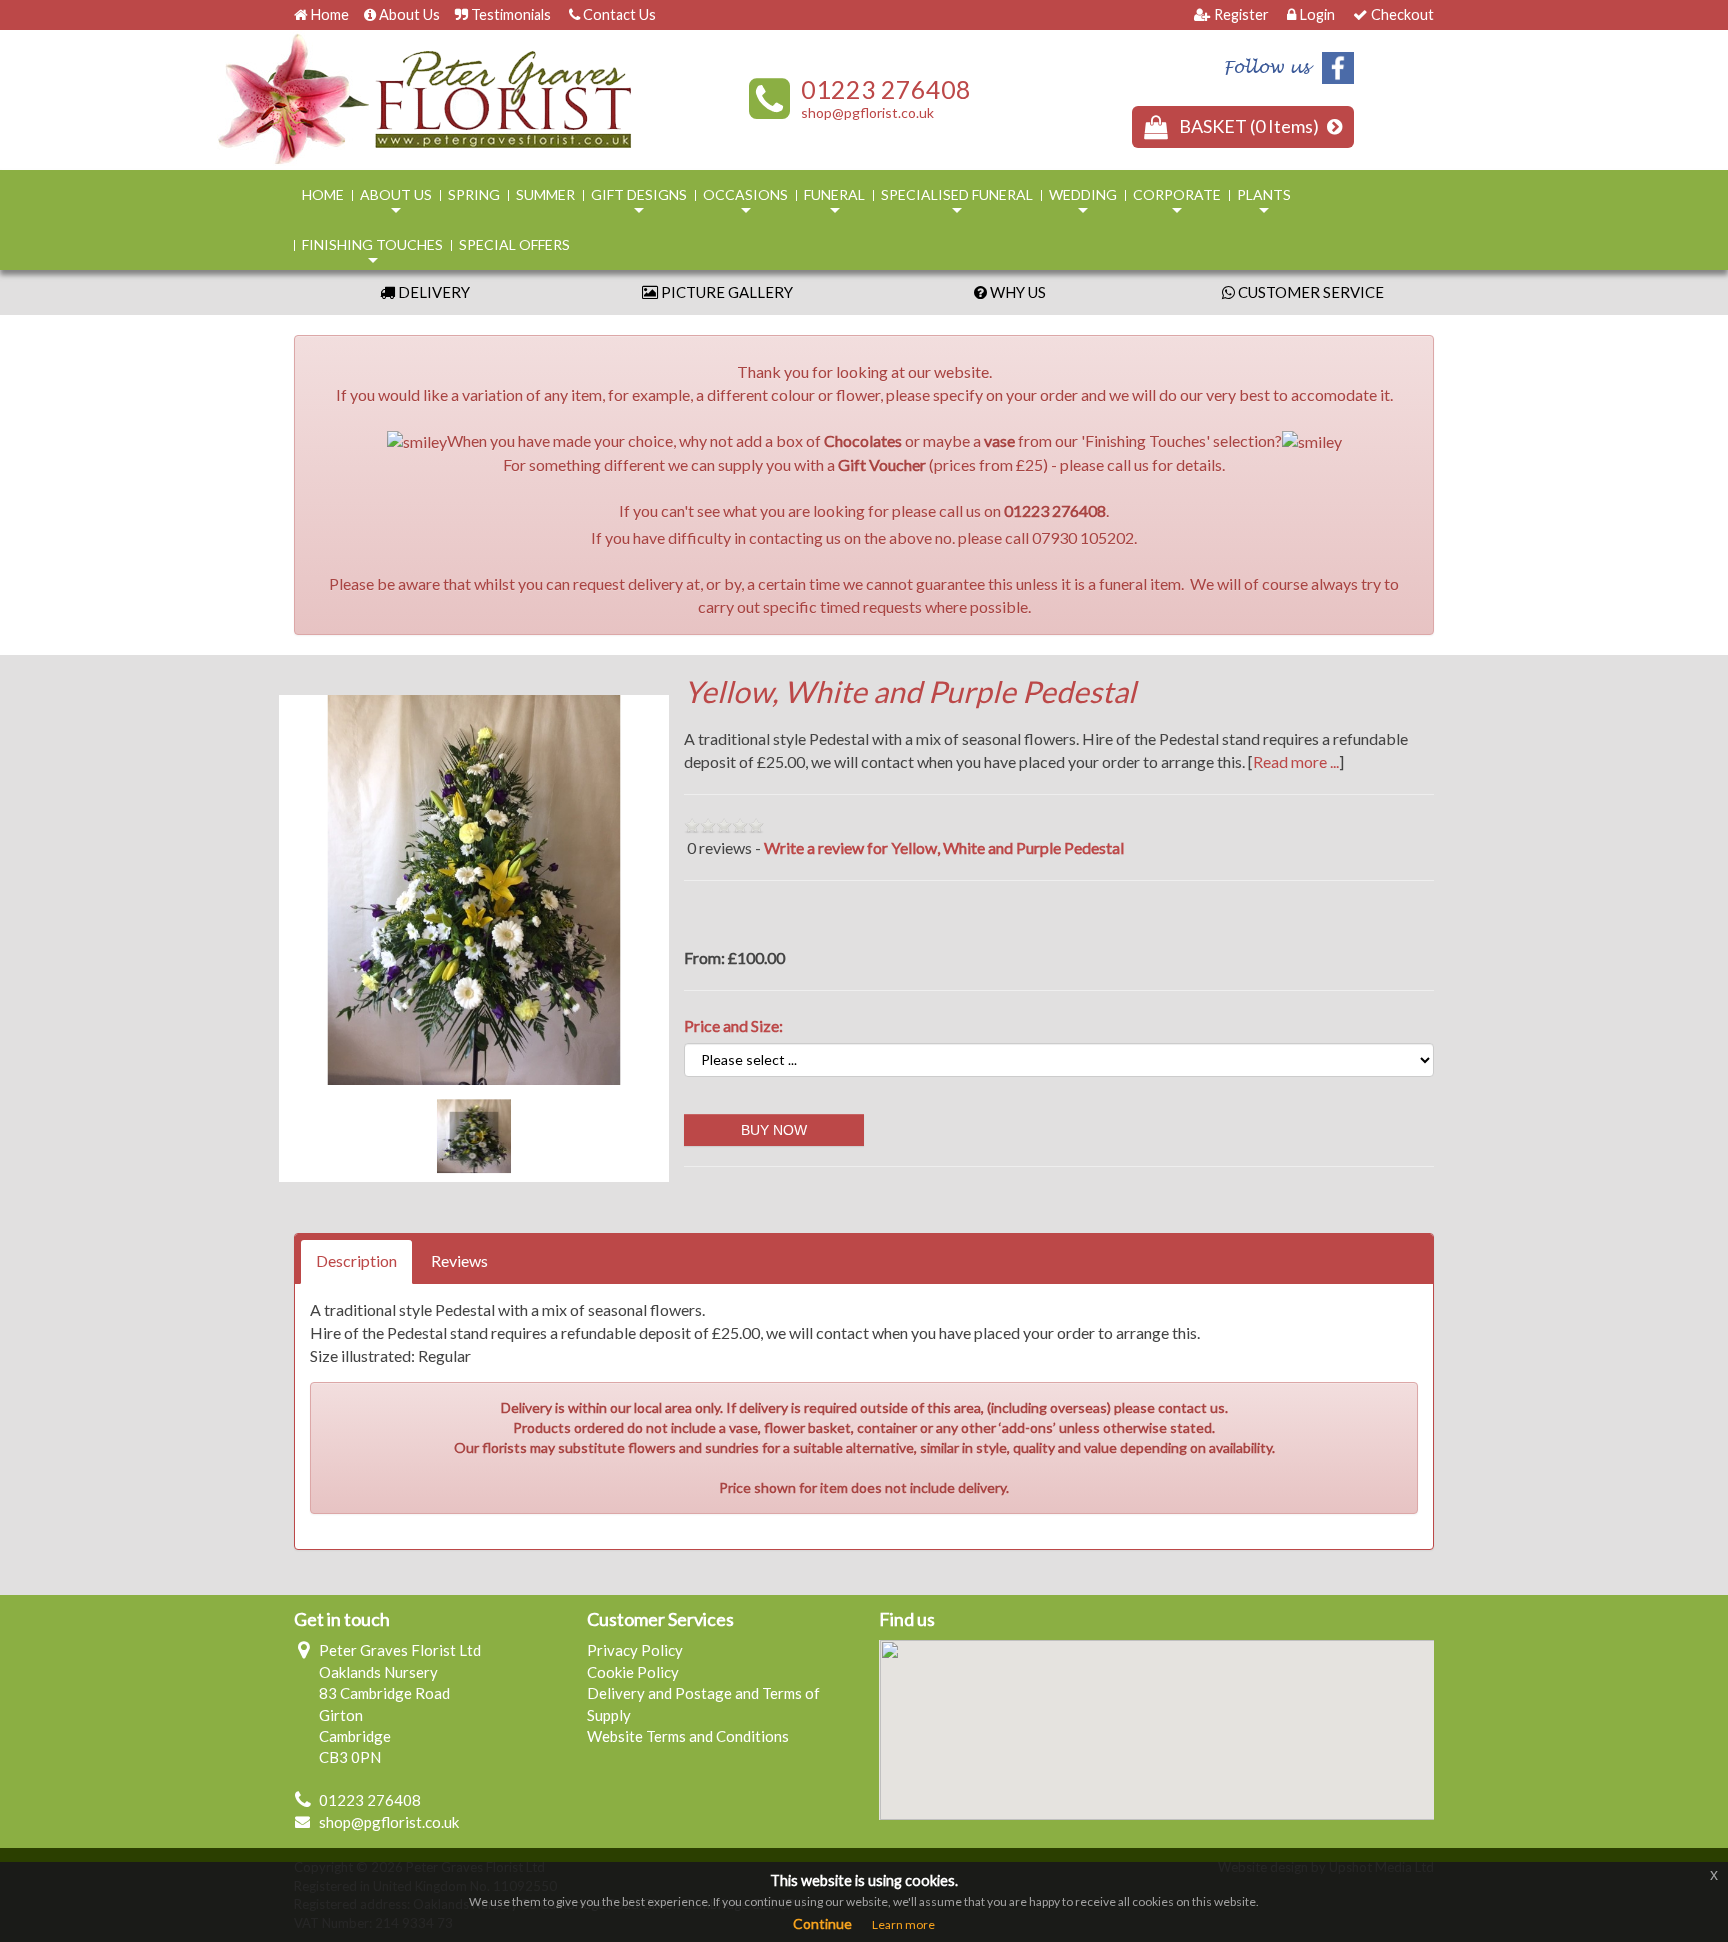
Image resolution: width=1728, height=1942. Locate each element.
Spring (474, 194)
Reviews (459, 1260)
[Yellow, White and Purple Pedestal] (474, 890)
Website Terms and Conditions (688, 1736)
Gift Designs (639, 203)
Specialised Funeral (957, 203)
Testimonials (511, 14)
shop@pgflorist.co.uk (867, 112)
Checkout (1402, 14)
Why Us (1016, 292)
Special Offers (514, 244)
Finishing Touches (372, 253)
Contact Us (619, 14)
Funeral (834, 203)
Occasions (745, 203)
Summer (545, 194)
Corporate (1177, 203)
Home (329, 14)
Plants (1264, 203)
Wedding (1083, 203)
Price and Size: (733, 1025)
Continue (822, 1923)
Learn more (903, 1924)
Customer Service (1309, 292)
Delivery (432, 292)
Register (1241, 14)
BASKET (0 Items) (1250, 126)
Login (1317, 14)
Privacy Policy (635, 1650)
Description (356, 1260)
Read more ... (1296, 761)
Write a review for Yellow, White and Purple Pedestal (944, 847)
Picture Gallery (725, 292)
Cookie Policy (633, 1672)
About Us (409, 14)
